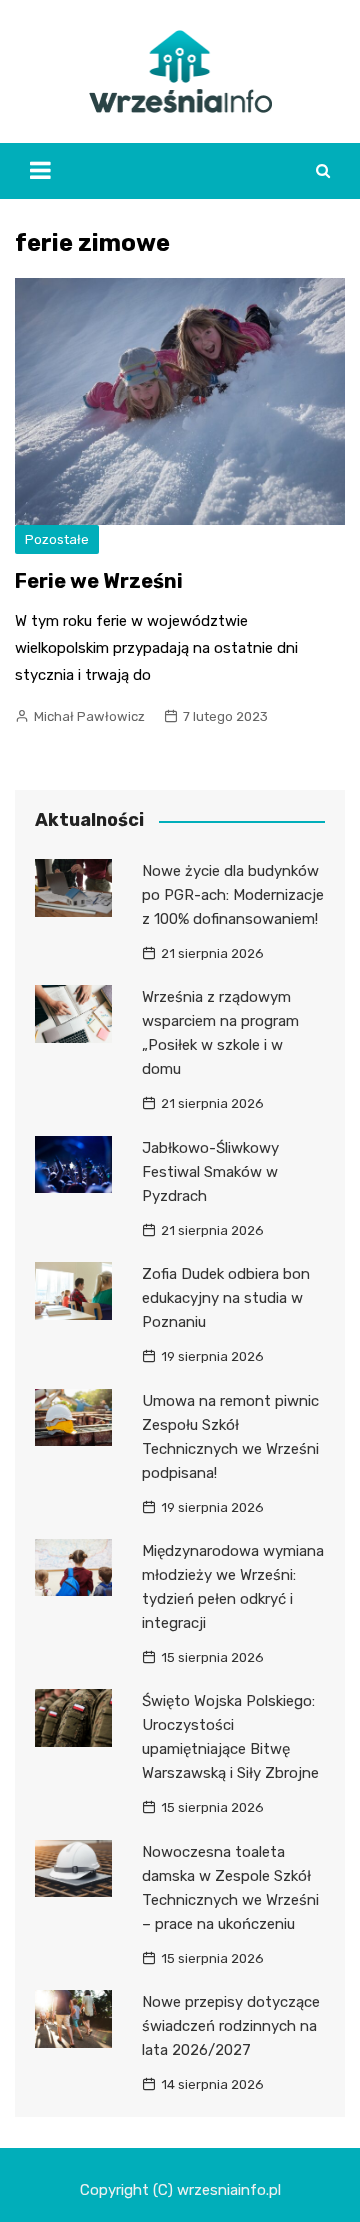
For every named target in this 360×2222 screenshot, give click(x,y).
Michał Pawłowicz (89, 716)
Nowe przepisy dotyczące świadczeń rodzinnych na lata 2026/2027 (231, 2026)
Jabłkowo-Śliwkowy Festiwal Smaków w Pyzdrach (210, 1172)
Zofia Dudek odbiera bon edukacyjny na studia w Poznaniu (226, 1298)
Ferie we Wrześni (99, 581)
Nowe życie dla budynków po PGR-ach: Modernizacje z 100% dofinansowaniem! (233, 895)
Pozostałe (57, 539)
